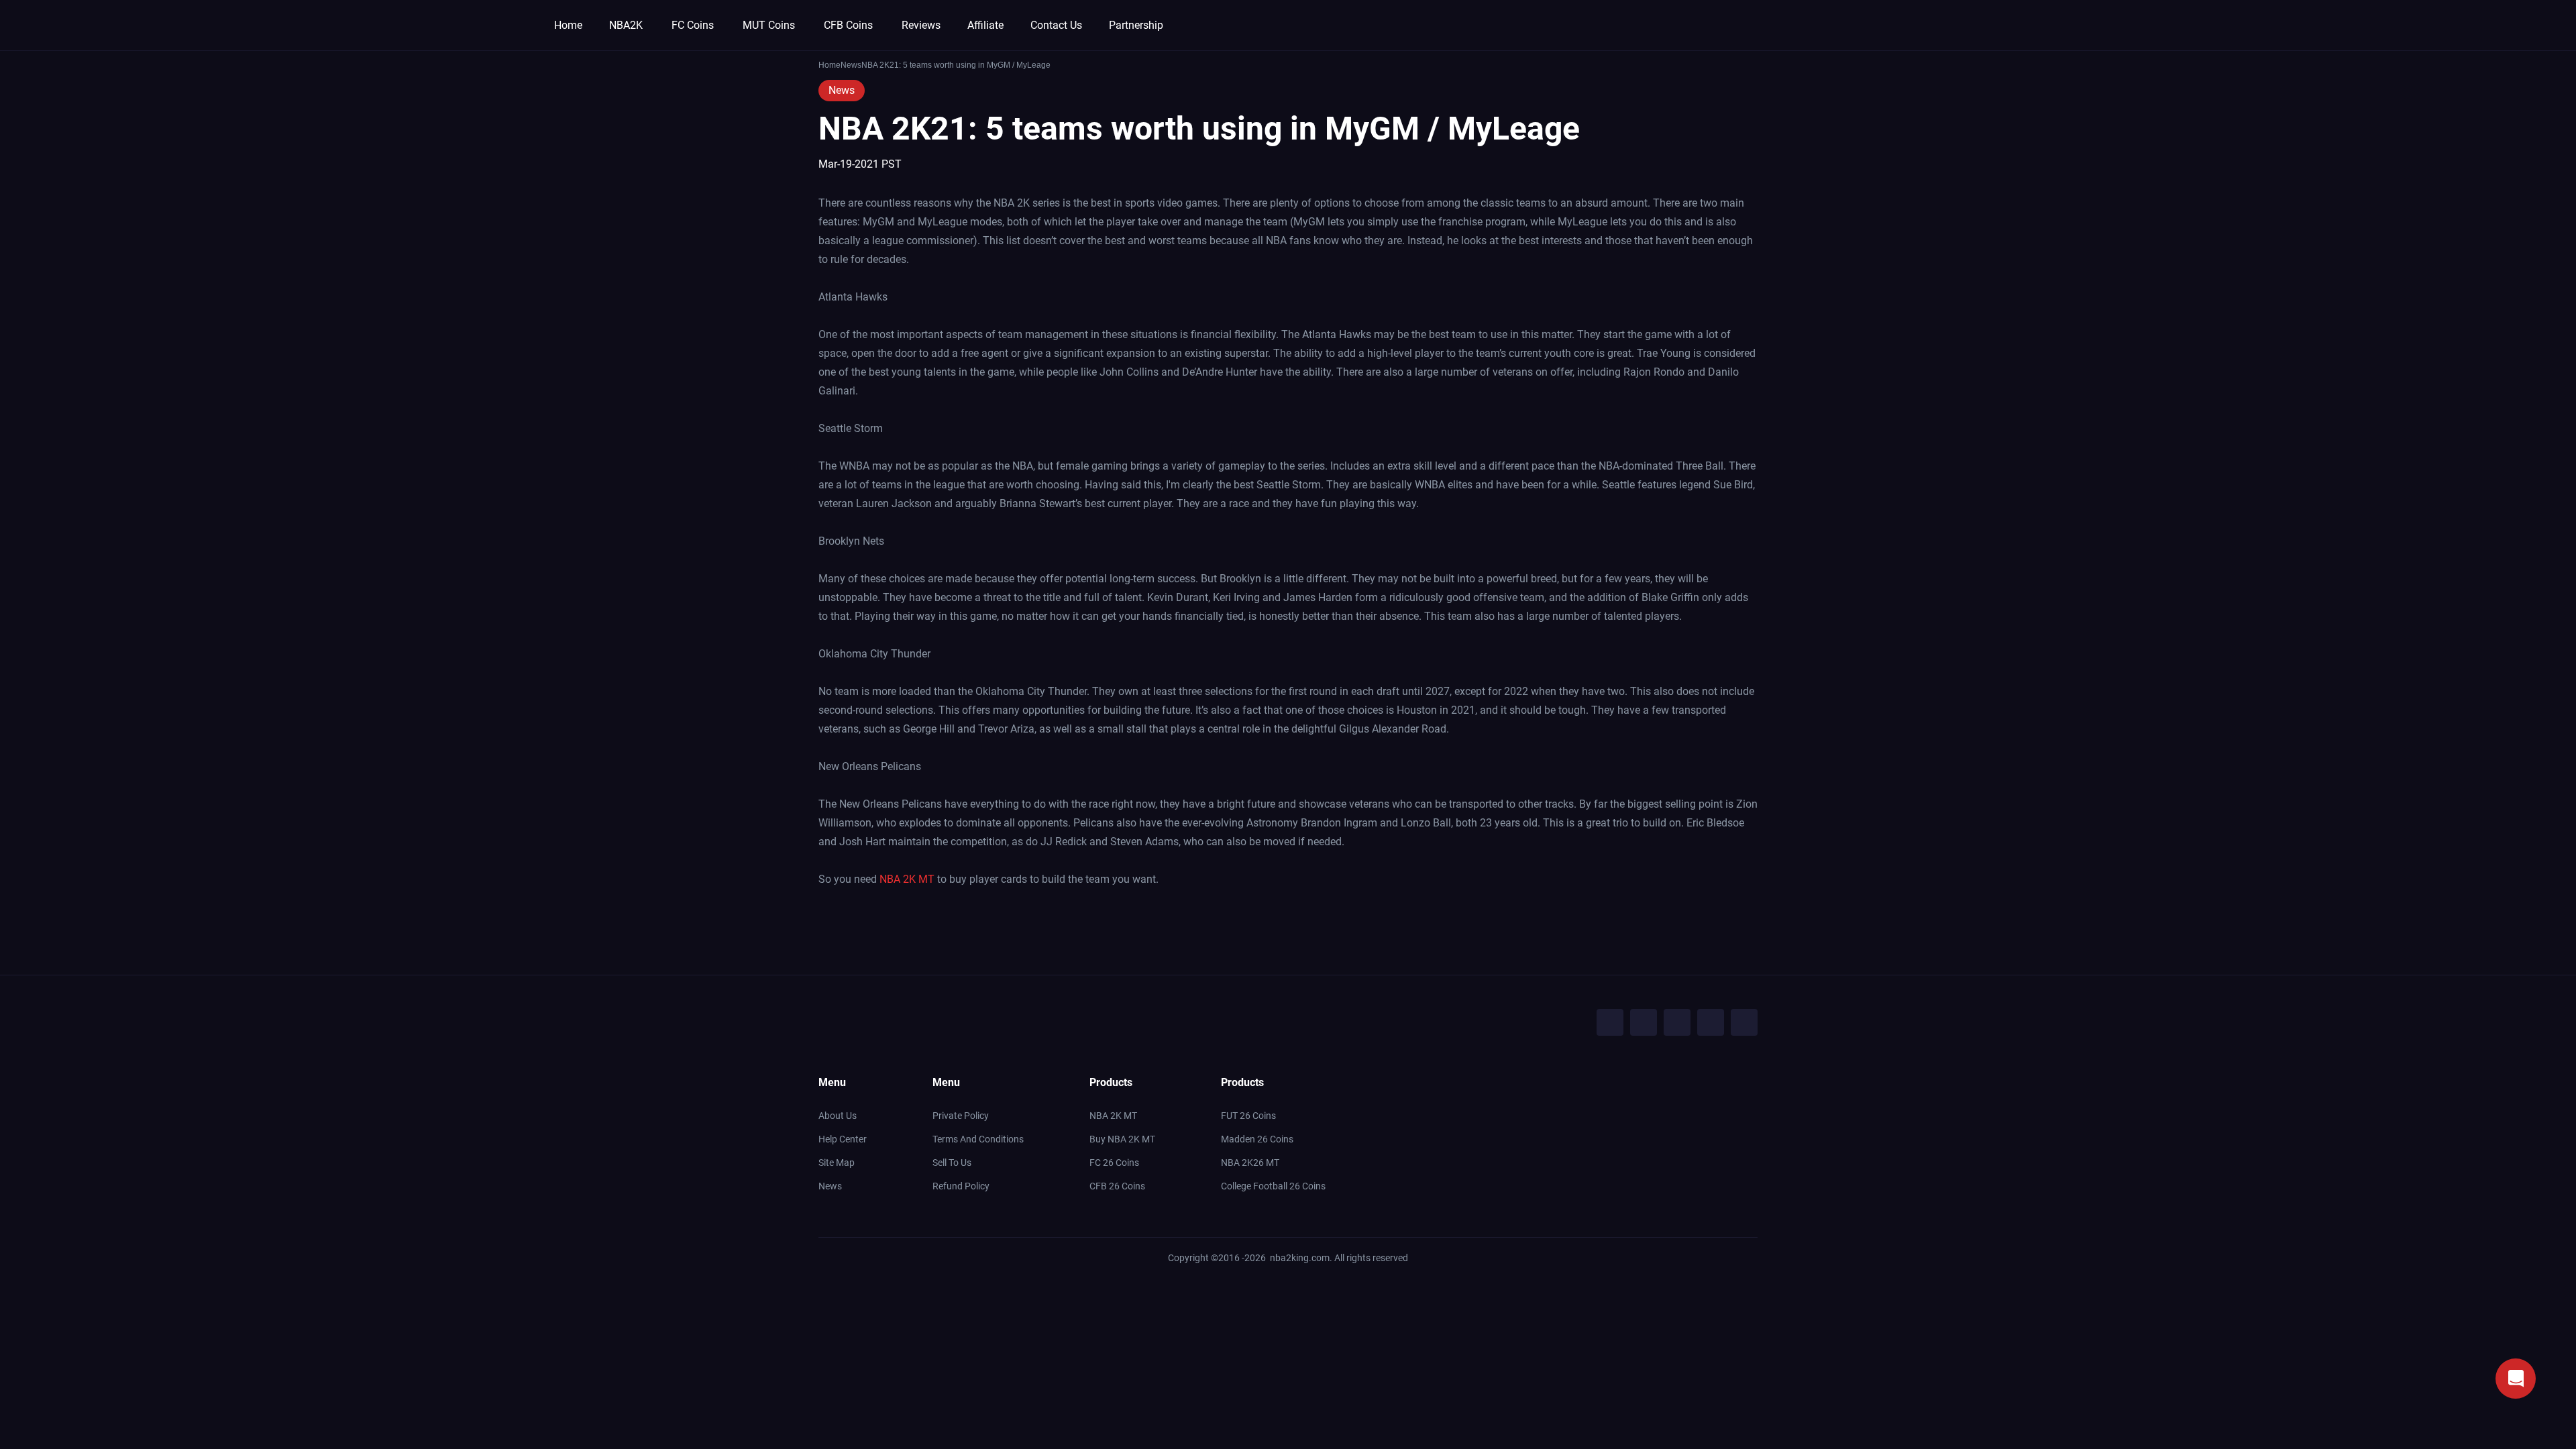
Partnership (1136, 25)
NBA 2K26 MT (1250, 1163)
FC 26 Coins (1114, 1163)
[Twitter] (1644, 1022)
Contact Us (1056, 25)
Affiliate (985, 25)
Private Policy (961, 1116)
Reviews (921, 25)
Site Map (837, 1163)
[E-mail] (1744, 1022)
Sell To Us (952, 1163)
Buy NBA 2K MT (1122, 1139)
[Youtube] (1677, 1022)
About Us (838, 1116)
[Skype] (1711, 1022)
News (842, 90)
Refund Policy (961, 1186)
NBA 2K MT (907, 879)
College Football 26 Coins (1273, 1186)
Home (568, 25)
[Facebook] (1610, 1022)
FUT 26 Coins (1248, 1116)
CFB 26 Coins (1117, 1186)
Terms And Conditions (978, 1139)
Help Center (843, 1139)
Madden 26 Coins (1257, 1139)
